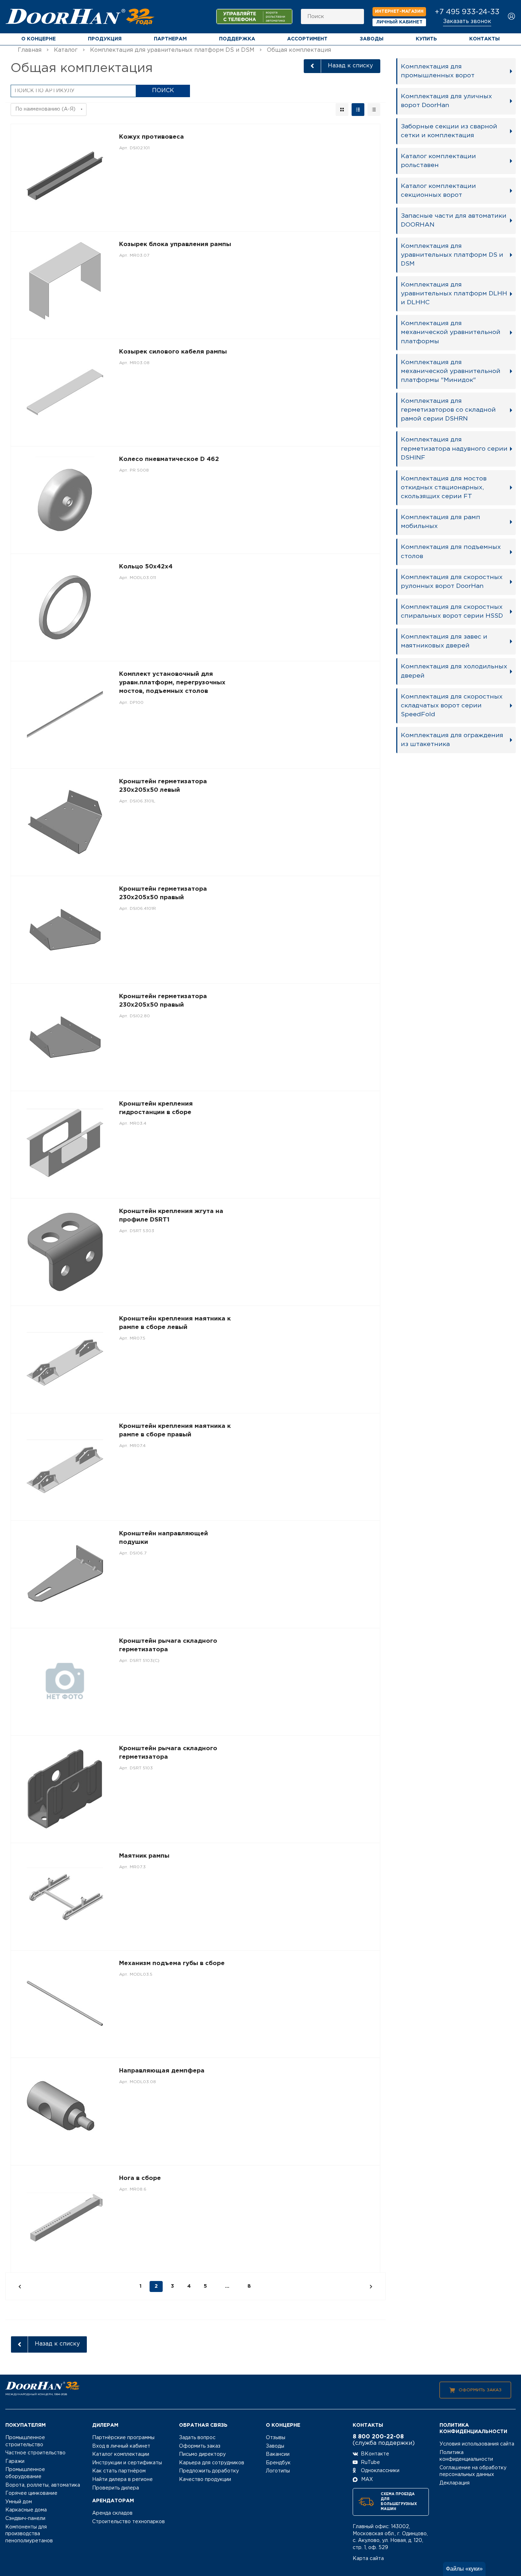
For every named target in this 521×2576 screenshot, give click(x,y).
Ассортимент (307, 39)
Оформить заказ (480, 2390)
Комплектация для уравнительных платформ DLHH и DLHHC (454, 294)
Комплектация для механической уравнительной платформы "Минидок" (451, 371)
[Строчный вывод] (358, 110)
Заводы (372, 39)
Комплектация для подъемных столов (451, 552)
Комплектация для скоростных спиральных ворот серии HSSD (452, 611)
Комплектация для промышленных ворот (438, 71)
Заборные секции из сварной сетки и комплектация (449, 131)
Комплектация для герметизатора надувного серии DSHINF (454, 449)
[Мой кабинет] (512, 17)
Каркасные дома (26, 2510)
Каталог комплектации (121, 2454)
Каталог (66, 50)
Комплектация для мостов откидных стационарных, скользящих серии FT (444, 488)
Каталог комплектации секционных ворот (438, 191)
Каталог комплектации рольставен (438, 161)
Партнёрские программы (123, 2438)
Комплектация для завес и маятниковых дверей (444, 641)
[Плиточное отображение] (342, 110)
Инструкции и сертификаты (127, 2463)
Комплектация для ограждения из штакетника (452, 740)
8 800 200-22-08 (378, 2437)
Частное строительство (35, 2453)
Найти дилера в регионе (122, 2480)
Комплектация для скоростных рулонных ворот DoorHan (452, 582)
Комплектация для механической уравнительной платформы (451, 332)
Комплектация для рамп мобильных (441, 522)
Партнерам (170, 39)
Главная (30, 50)
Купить (426, 39)
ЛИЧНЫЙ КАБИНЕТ (399, 22)
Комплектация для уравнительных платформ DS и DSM (172, 50)
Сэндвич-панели (25, 2519)
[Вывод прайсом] (374, 110)
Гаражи (15, 2461)
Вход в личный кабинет (121, 2446)
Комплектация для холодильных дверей (454, 671)
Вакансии (278, 2454)
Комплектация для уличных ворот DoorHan (446, 101)
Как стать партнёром (119, 2471)
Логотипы (278, 2471)
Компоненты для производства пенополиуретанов (29, 2534)
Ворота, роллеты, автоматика (43, 2485)
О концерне (38, 39)
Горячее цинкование (31, 2493)
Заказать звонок (467, 21)
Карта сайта (368, 2559)
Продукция (105, 39)
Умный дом (19, 2502)
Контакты (484, 39)
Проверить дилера (116, 2488)
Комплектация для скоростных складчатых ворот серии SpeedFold (452, 706)
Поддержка (237, 39)
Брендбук (278, 2463)
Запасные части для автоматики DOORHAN (454, 220)
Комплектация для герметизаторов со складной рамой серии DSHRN (448, 410)
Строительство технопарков (128, 2522)
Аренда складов (112, 2513)
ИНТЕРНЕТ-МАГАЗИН (399, 12)
